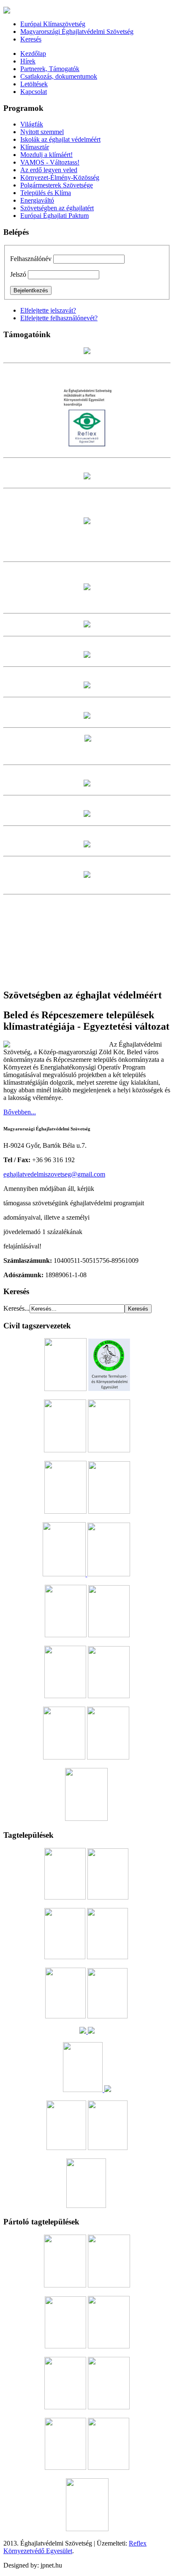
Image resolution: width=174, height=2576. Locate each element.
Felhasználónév (31, 259)
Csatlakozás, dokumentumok (59, 76)
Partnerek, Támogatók (50, 69)
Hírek (28, 61)
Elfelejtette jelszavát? (48, 310)
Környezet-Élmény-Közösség (60, 177)
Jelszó (18, 274)
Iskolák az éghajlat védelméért (60, 139)
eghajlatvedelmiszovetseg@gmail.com (54, 1174)
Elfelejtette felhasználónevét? (59, 318)
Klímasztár (35, 147)
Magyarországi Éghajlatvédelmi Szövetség (77, 32)
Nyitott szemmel (42, 132)
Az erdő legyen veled (49, 170)
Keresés (31, 39)
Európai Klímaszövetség (53, 24)
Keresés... (16, 1308)
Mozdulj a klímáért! (46, 155)
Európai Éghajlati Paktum (54, 216)
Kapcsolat (34, 92)
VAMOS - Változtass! (50, 162)
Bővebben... (20, 1112)
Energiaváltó (37, 200)
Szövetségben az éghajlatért (57, 208)
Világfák (32, 124)
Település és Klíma (46, 193)
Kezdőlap (33, 54)
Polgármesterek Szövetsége (57, 185)
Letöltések (34, 84)
